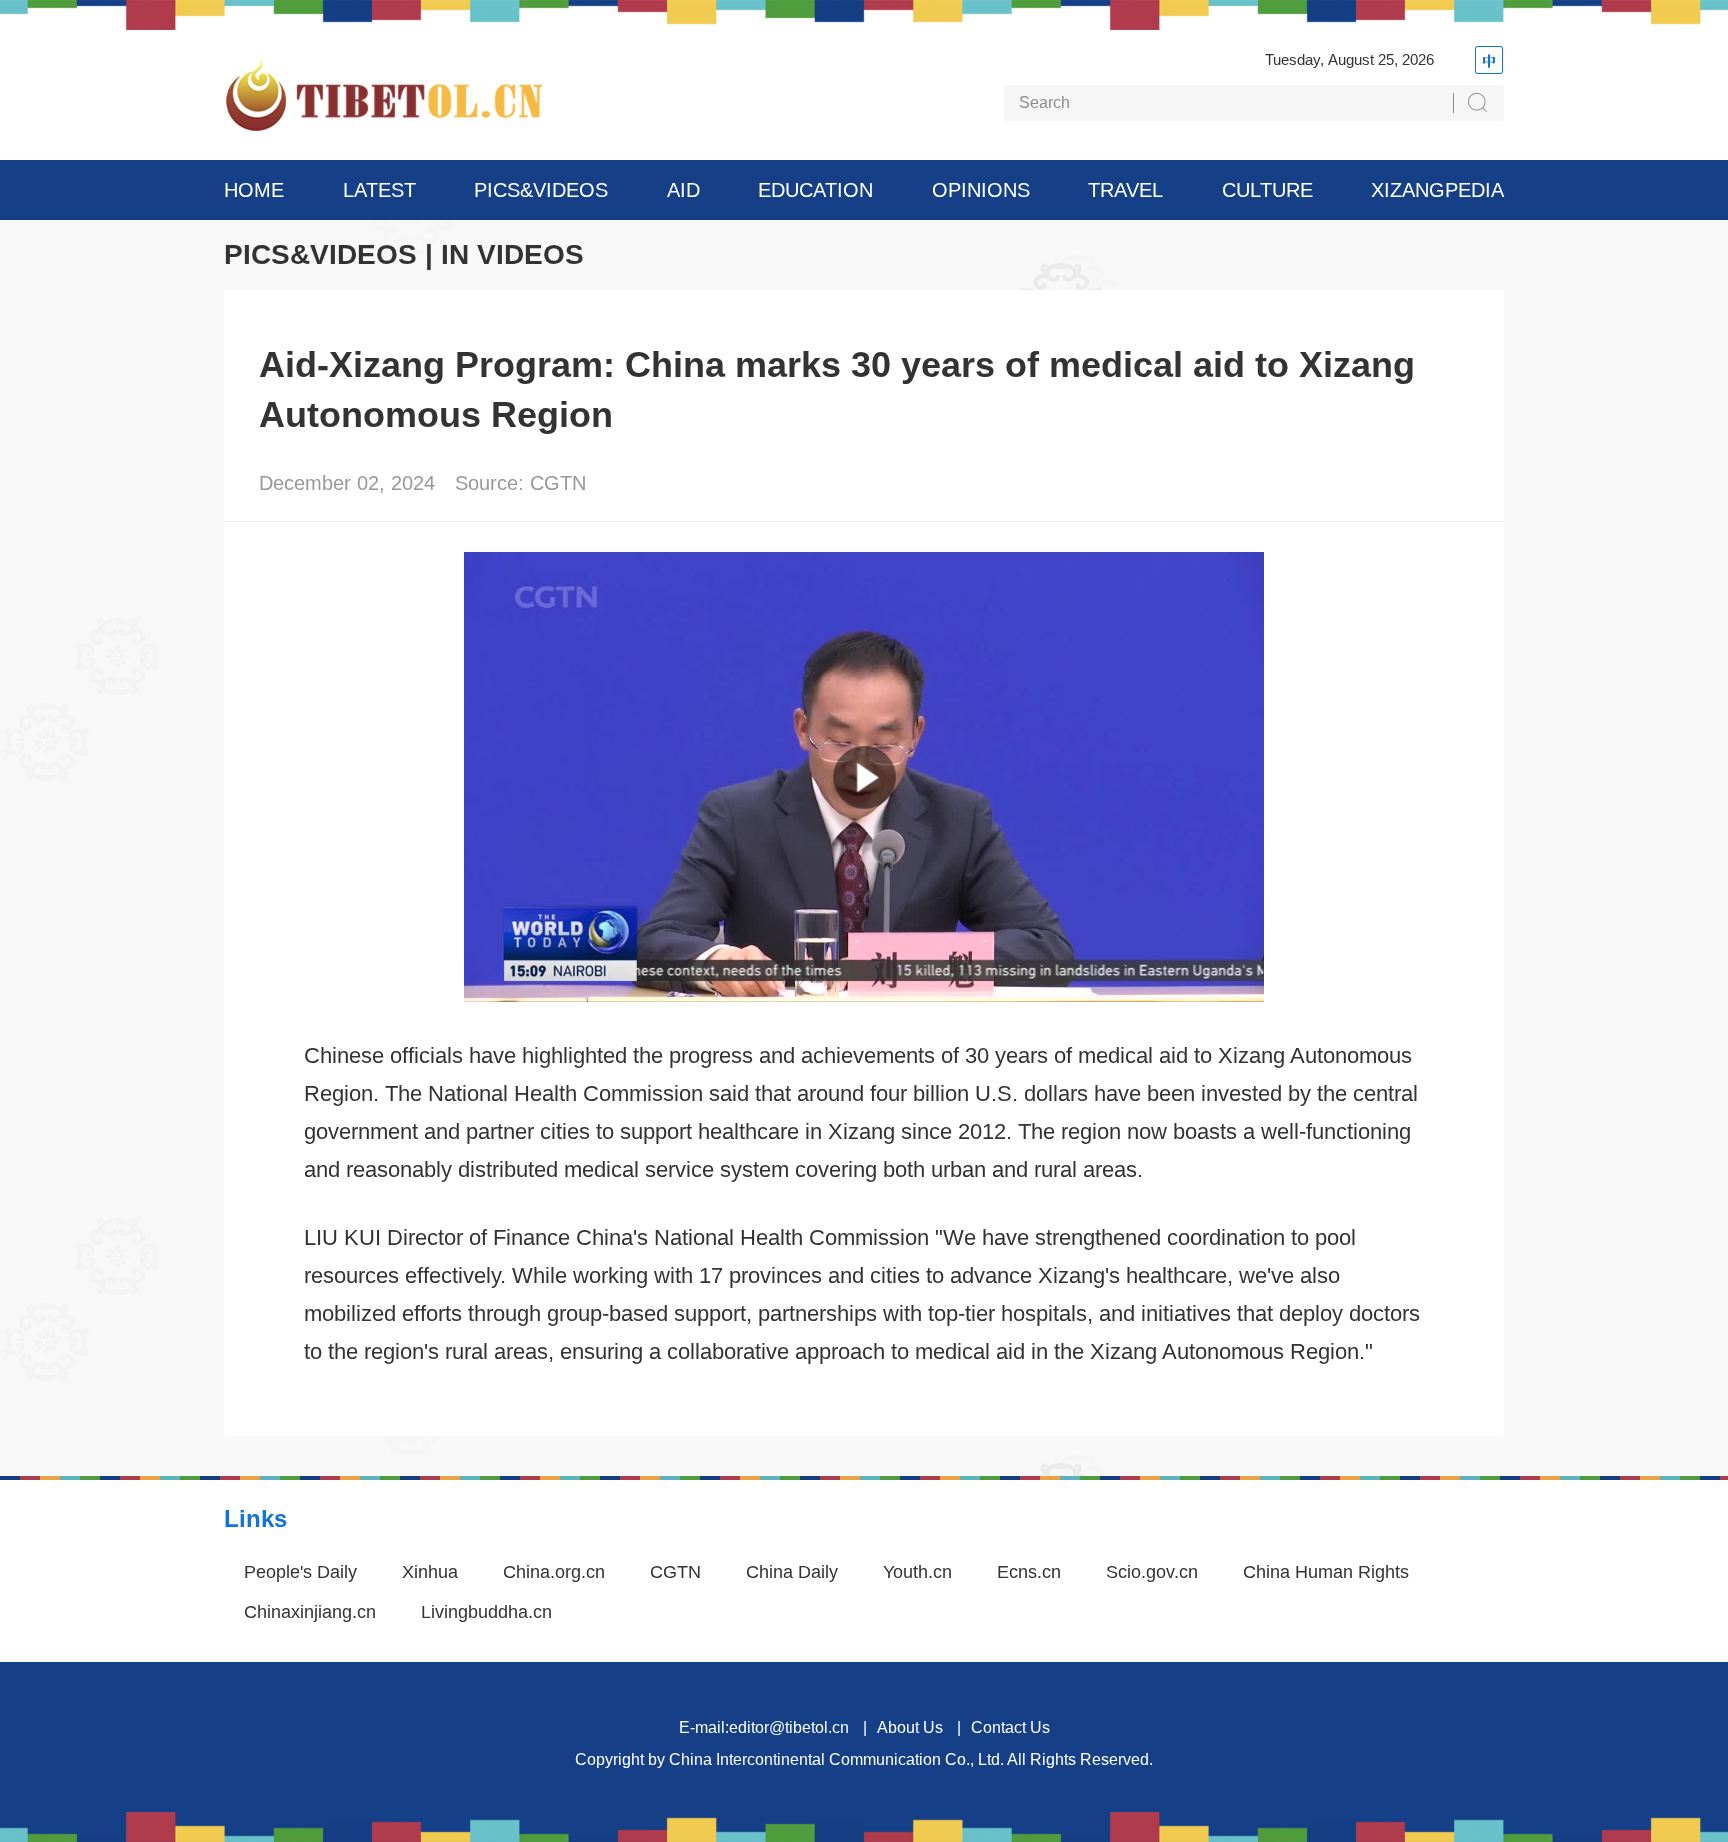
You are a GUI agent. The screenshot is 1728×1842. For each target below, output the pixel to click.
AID (683, 190)
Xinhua (430, 1572)
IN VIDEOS (512, 255)
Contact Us (1010, 1727)
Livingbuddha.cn (486, 1612)
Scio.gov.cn (1152, 1572)
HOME (254, 190)
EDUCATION (815, 190)
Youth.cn (917, 1572)
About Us (910, 1727)
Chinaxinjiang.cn (310, 1612)
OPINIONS (981, 190)
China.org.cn (554, 1572)
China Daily (792, 1572)
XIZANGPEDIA (1437, 190)
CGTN (675, 1572)
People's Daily (300, 1572)
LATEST (379, 190)
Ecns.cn (1029, 1572)
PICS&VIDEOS (541, 190)
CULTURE (1267, 190)
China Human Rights (1326, 1572)
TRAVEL (1125, 190)
